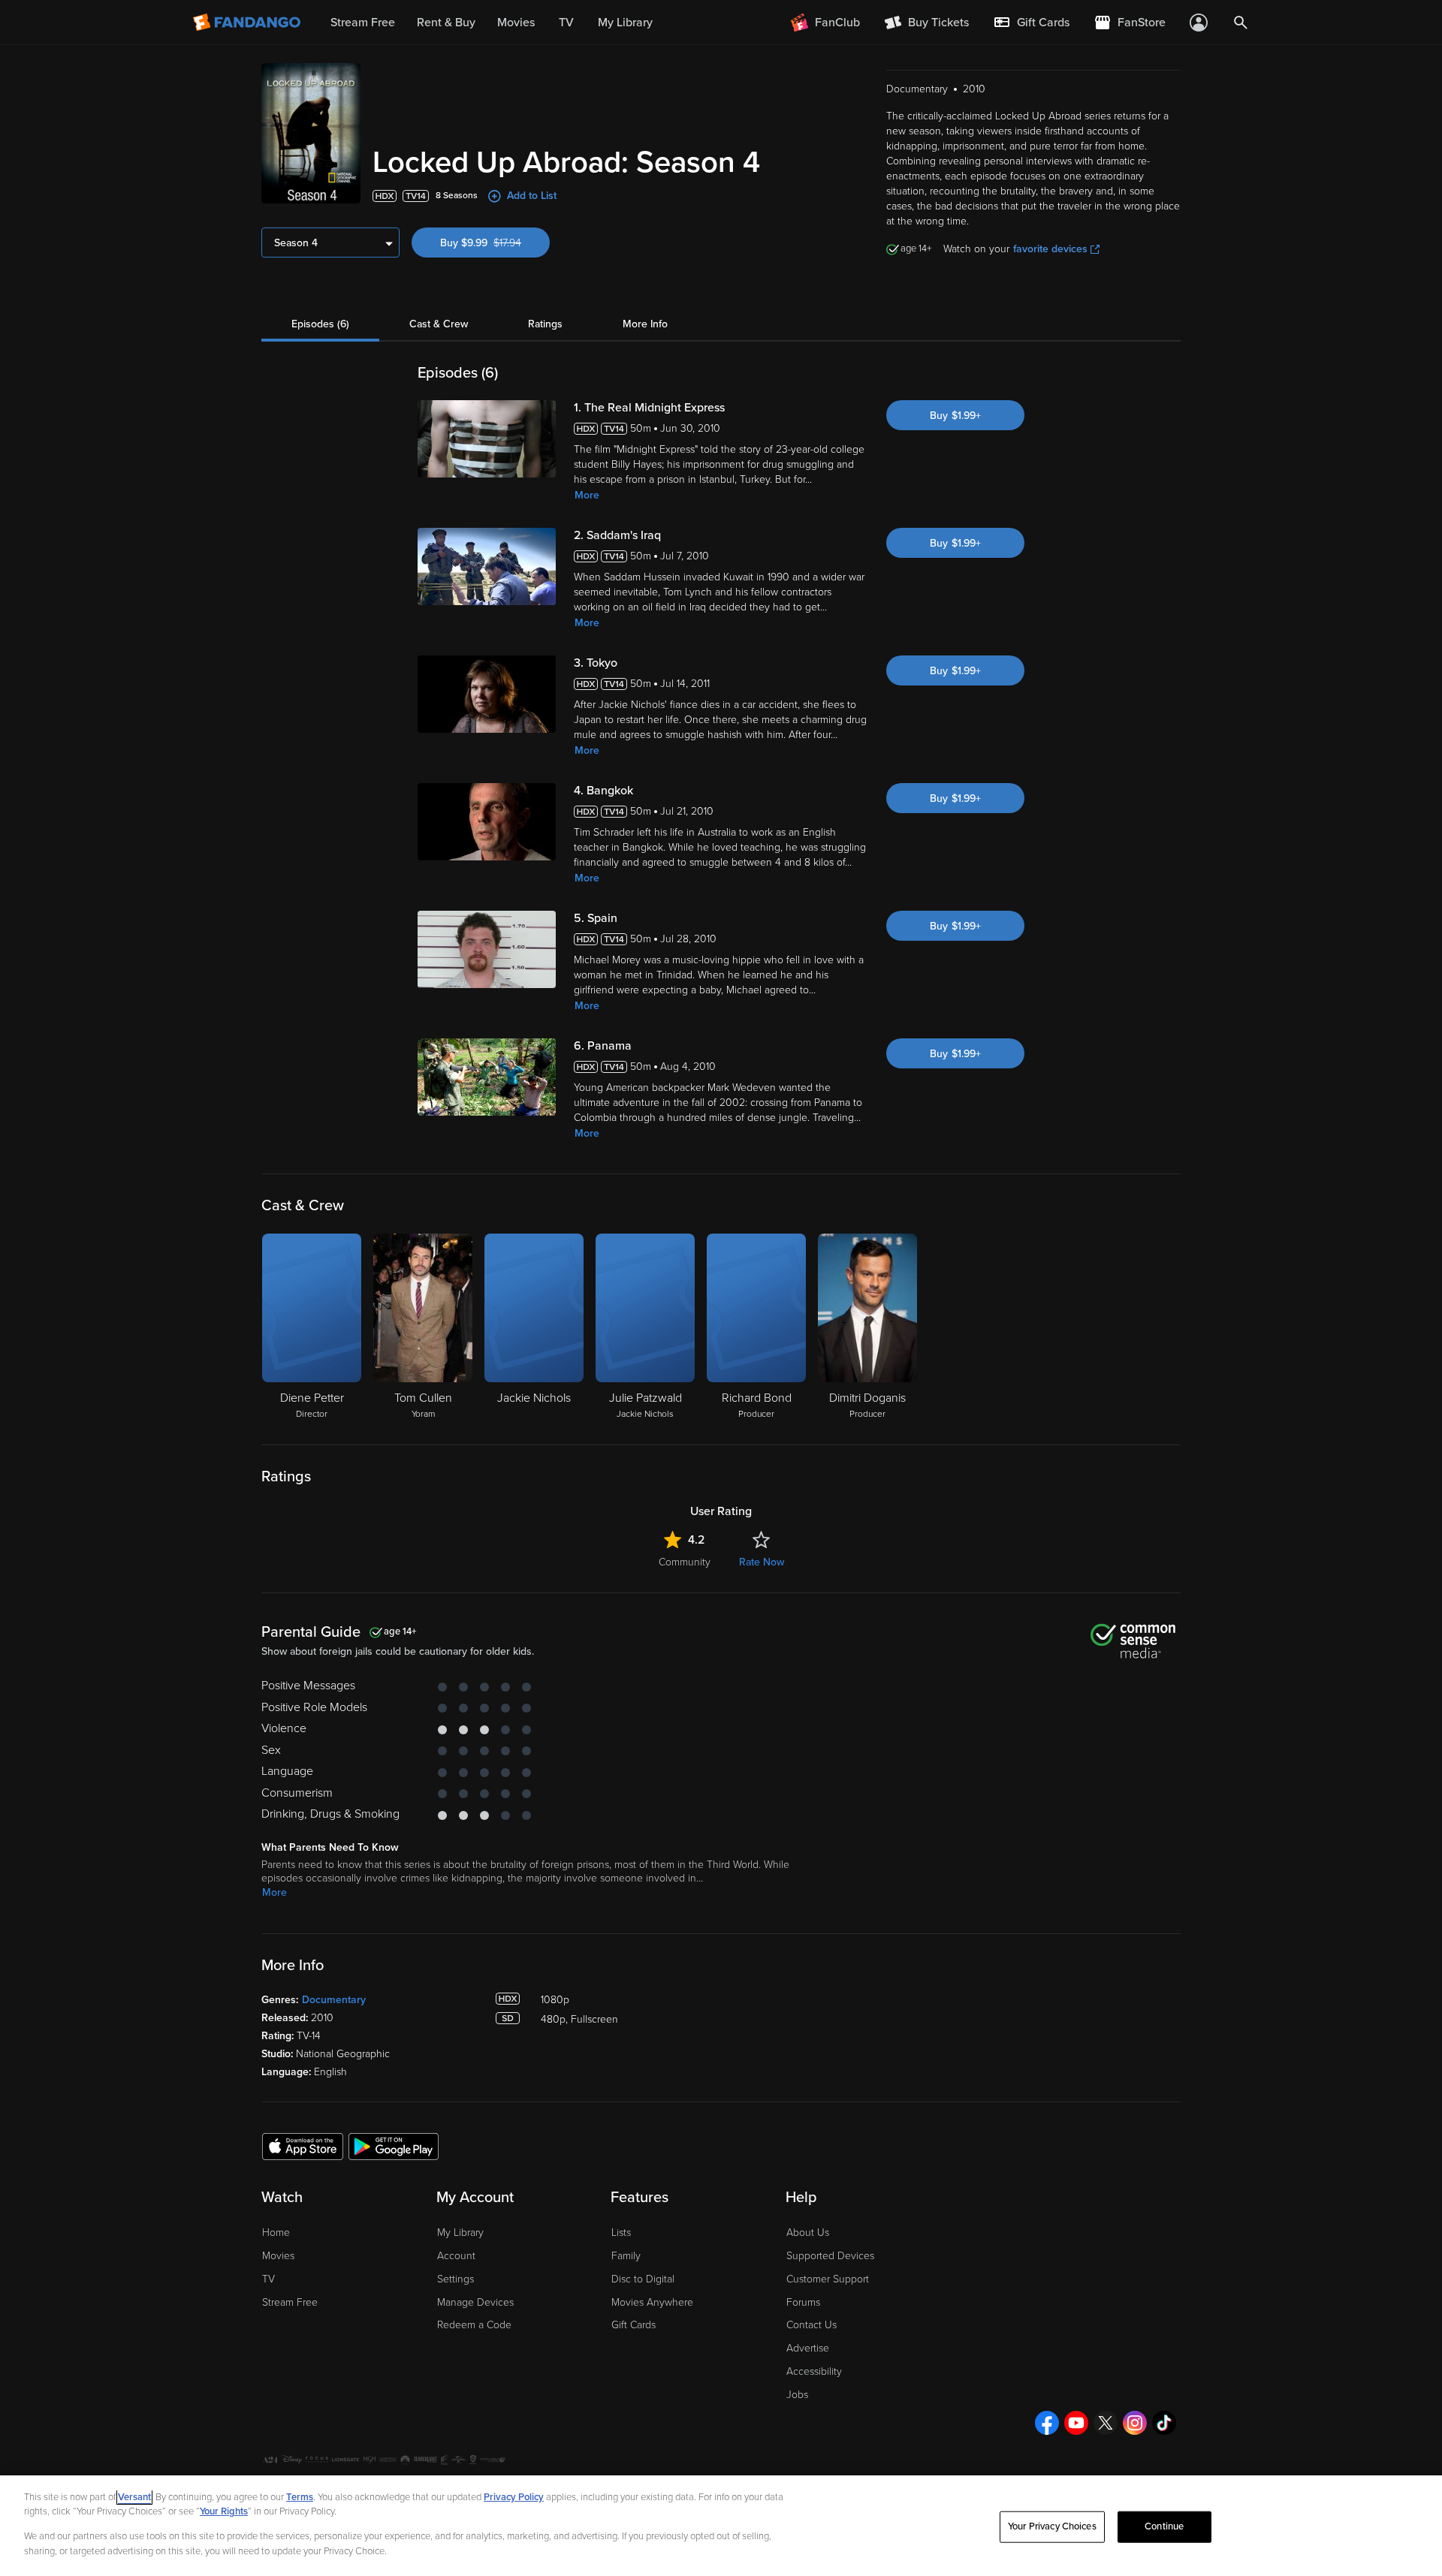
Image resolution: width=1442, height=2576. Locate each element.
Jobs (797, 2395)
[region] (721, 2526)
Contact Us (812, 2325)
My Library (460, 2233)
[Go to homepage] (248, 23)
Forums (803, 2302)
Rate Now (762, 1562)
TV (268, 2279)
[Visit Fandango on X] (1106, 2423)
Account (456, 2256)
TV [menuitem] (566, 23)
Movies (278, 2256)
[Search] (1241, 23)
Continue (1164, 2526)
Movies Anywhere (652, 2302)
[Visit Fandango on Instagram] (1135, 2423)
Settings (456, 2279)
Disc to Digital (643, 2279)
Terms (300, 2497)
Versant (134, 2497)
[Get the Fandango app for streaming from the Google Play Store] (394, 2146)
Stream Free (290, 2302)
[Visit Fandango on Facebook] (1047, 2423)
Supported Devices (830, 2256)
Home (276, 2233)
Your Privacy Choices (1052, 2526)
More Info (645, 324)
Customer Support (828, 2279)
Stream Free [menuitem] (363, 23)
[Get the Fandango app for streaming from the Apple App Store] (303, 2146)
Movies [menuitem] (516, 23)
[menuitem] (1031, 23)
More (587, 495)
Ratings (545, 324)
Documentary (334, 2000)
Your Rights (224, 2511)
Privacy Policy (514, 2497)
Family (626, 2256)
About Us (808, 2233)
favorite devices (1050, 249)
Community (685, 1562)
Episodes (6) (320, 324)
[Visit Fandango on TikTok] (1164, 2423)
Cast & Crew (439, 324)
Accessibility (814, 2371)
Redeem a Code (474, 2325)
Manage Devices (475, 2302)
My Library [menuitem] (625, 23)
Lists (621, 2233)
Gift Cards (634, 2325)
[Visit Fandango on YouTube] (1076, 2423)
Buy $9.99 (495, 243)
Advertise (808, 2348)
